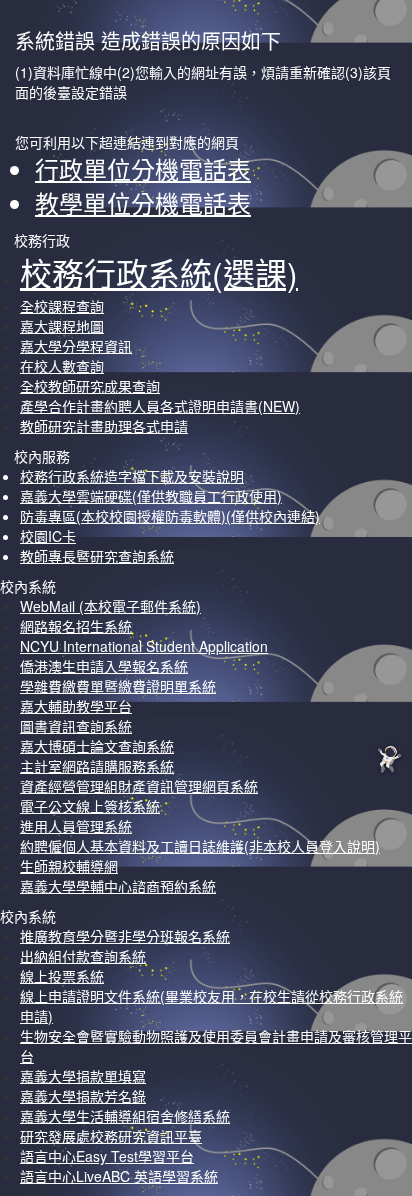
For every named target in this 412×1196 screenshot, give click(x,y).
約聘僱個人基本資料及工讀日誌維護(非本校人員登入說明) (200, 846)
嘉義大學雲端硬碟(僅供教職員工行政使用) (151, 496)
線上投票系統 (62, 976)
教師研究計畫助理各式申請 (104, 426)
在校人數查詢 (62, 366)
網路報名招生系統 (76, 626)
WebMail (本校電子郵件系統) (110, 606)
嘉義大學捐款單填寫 (83, 1076)
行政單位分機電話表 (143, 168)
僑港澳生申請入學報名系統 (104, 666)
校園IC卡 (48, 536)
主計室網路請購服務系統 (97, 766)
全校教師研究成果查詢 (90, 386)
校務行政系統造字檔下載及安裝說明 (132, 476)
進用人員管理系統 (76, 826)
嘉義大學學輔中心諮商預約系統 (118, 886)
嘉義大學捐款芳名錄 (83, 1096)
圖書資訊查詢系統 (76, 726)
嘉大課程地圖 (62, 326)
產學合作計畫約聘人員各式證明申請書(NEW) (160, 406)
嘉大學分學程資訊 (76, 346)
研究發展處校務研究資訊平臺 (111, 1136)
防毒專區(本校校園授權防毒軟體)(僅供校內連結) (170, 516)
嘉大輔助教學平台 (76, 706)
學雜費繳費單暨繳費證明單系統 (118, 686)
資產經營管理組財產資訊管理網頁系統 (139, 786)
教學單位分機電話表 (143, 202)
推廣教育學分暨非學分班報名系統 (125, 936)
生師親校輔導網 (69, 866)
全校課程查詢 (62, 306)
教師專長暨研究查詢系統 (97, 556)
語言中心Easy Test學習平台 (107, 1156)
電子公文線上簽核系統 (90, 806)
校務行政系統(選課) (159, 272)
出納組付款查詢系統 (83, 956)
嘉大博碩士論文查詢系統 (97, 746)
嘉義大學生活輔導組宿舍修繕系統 (125, 1116)
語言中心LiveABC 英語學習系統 (119, 1176)
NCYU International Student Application (144, 646)
